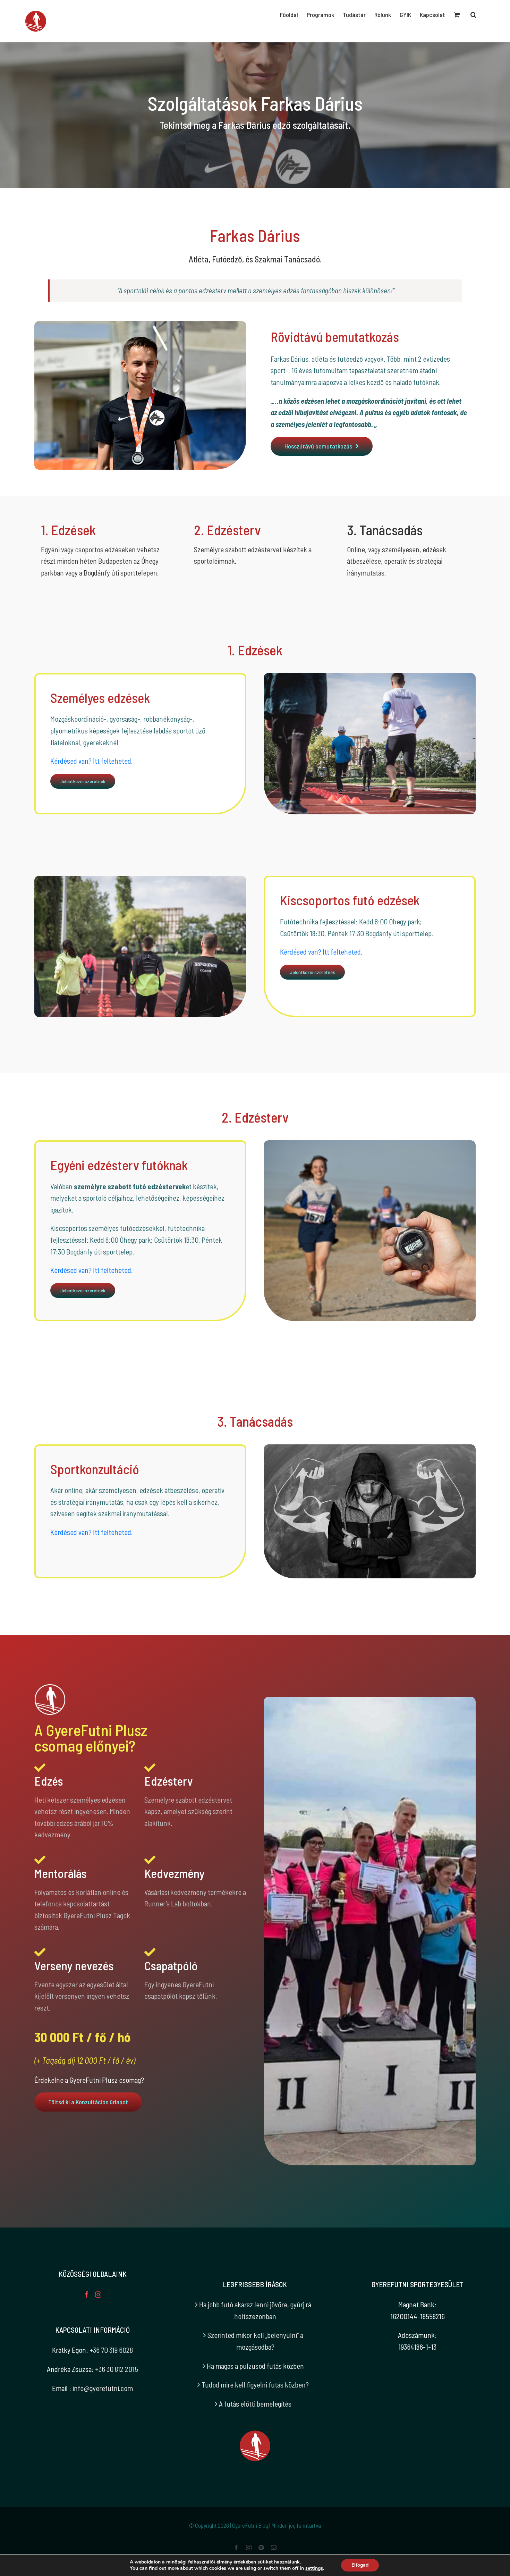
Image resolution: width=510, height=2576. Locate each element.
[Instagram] (98, 2294)
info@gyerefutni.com (103, 2388)
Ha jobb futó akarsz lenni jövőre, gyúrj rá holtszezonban (255, 2310)
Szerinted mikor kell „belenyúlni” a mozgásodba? (255, 2341)
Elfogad (360, 2565)
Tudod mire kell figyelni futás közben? (255, 2385)
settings (314, 2568)
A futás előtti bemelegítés (255, 2404)
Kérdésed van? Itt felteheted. (91, 761)
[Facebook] (87, 2294)
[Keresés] (473, 15)
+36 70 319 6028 (111, 2350)
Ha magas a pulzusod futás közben (255, 2366)
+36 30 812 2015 (117, 2369)
